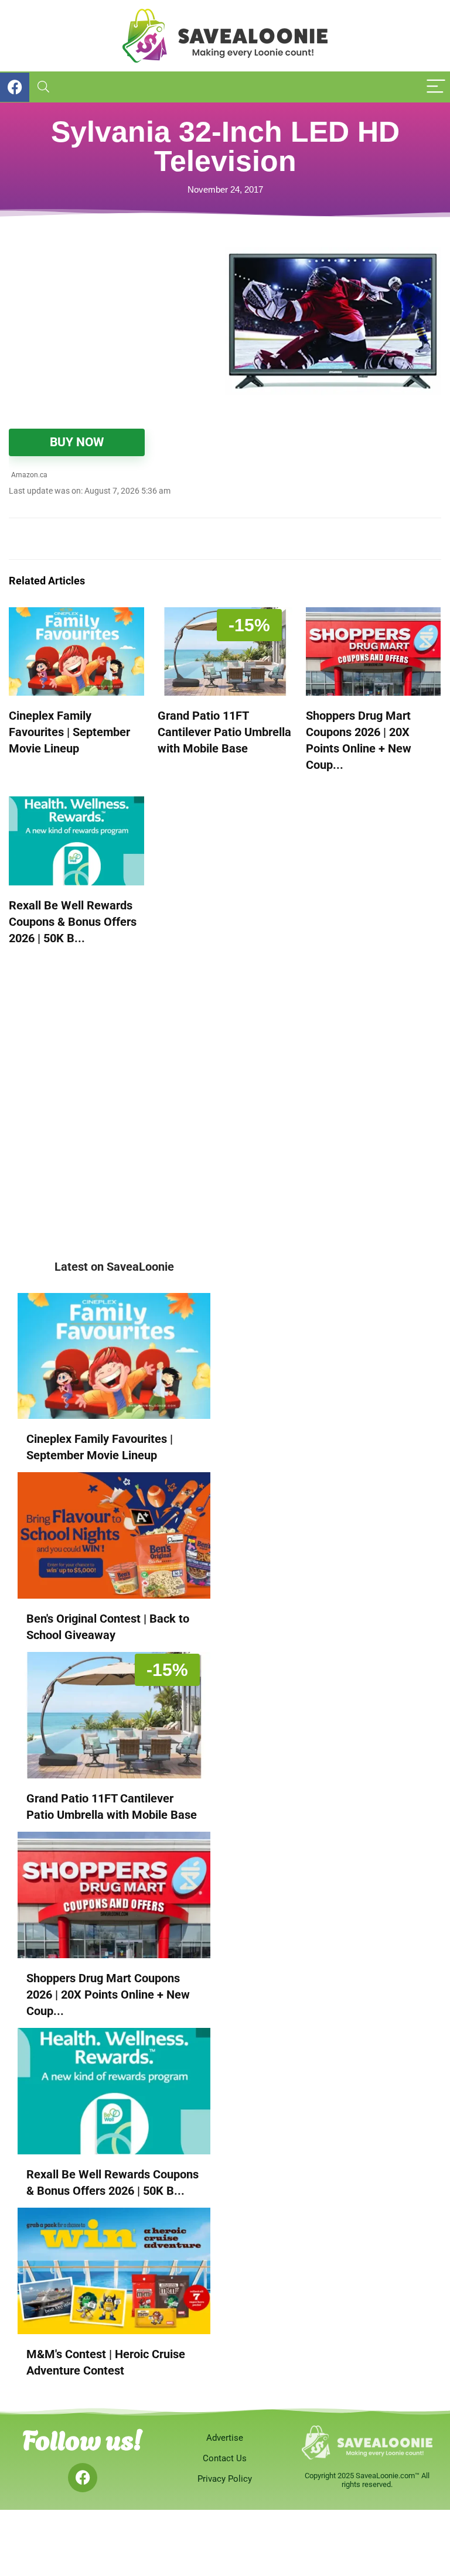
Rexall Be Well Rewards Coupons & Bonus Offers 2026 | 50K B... (73, 922)
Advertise (225, 2438)
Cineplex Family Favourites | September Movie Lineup (69, 732)
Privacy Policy (225, 2479)
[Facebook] (83, 2478)
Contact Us (225, 2458)
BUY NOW (77, 442)
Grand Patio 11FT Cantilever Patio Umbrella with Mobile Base (224, 732)
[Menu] (436, 87)
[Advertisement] (117, 329)
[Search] (43, 87)
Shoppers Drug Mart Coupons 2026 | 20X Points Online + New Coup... (108, 1995)
